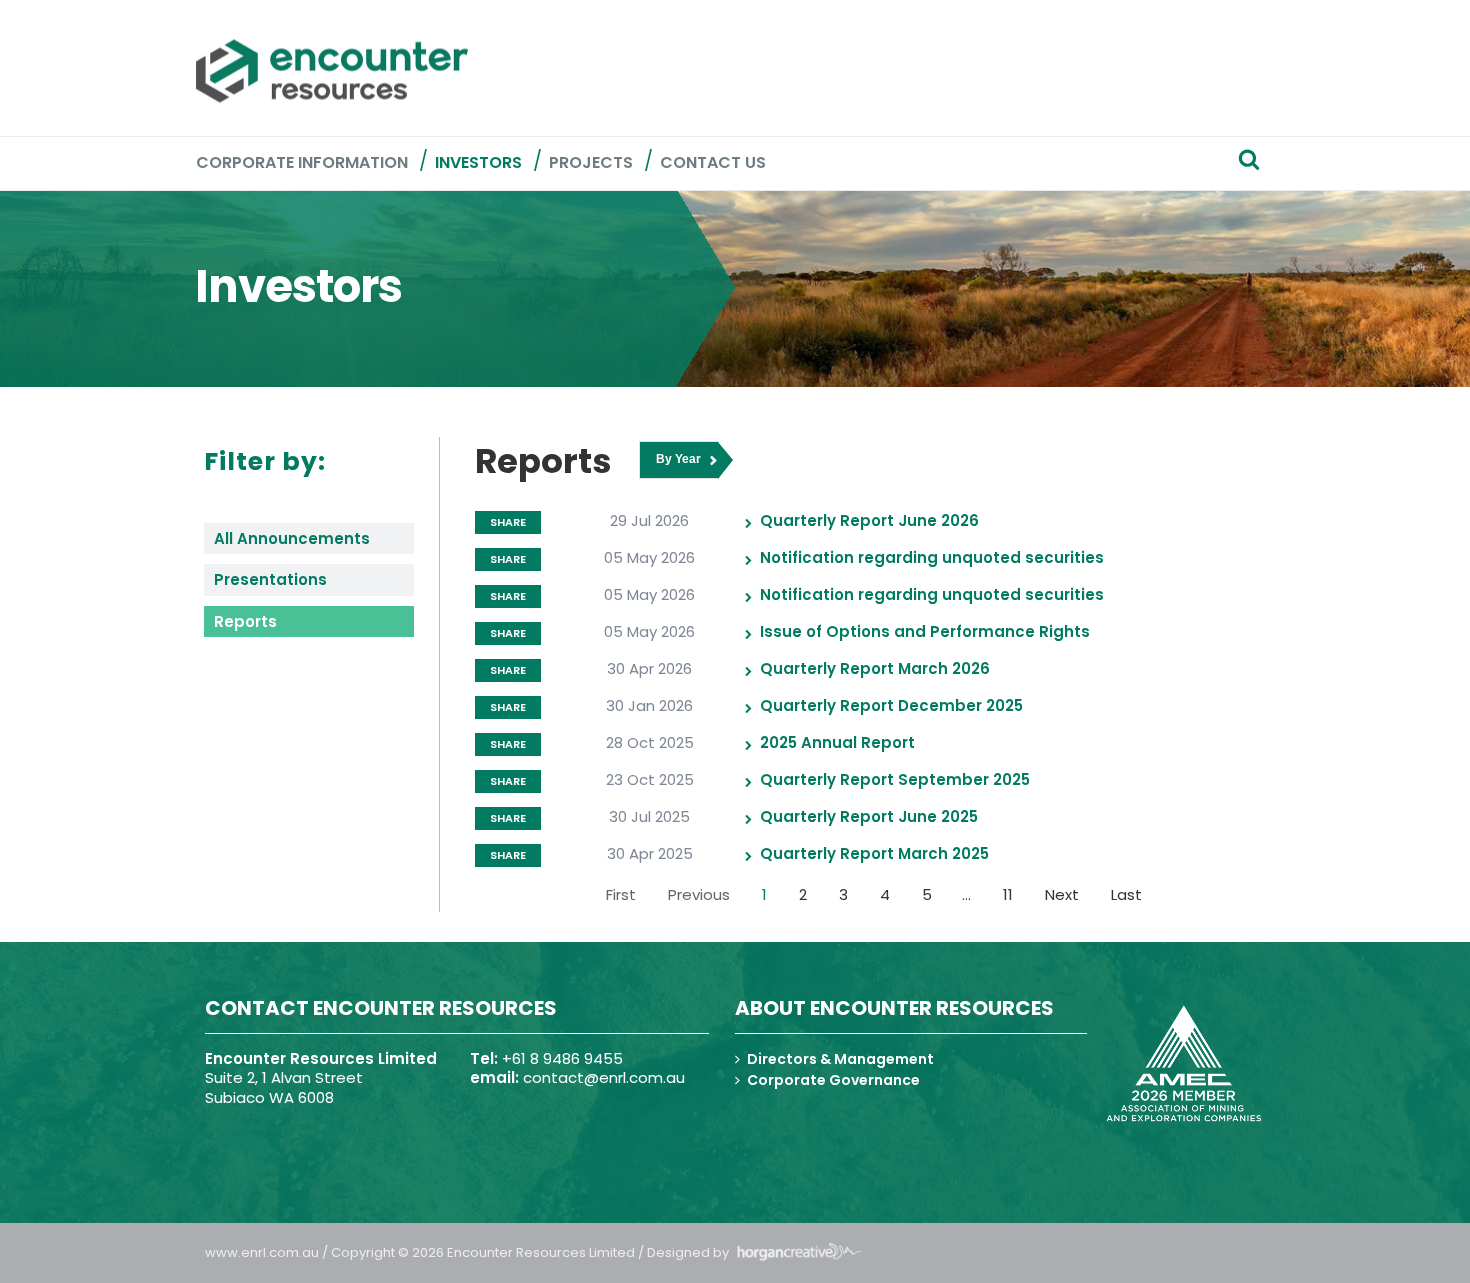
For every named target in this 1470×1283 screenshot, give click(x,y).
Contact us (713, 162)
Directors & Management (840, 1059)
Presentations (270, 579)
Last (1126, 894)
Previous (699, 894)
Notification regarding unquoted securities (932, 557)
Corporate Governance (833, 1080)
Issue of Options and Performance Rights (925, 631)
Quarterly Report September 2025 (895, 779)
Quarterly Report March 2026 (875, 668)
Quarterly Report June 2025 (869, 816)
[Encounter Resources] (332, 71)
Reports (245, 621)
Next (1062, 894)
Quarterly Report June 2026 (869, 520)
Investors (478, 162)
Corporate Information (302, 162)
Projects (591, 162)
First (621, 894)
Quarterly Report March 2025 (874, 853)
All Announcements (292, 538)
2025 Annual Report (837, 742)
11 (1008, 894)
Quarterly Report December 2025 (891, 705)
